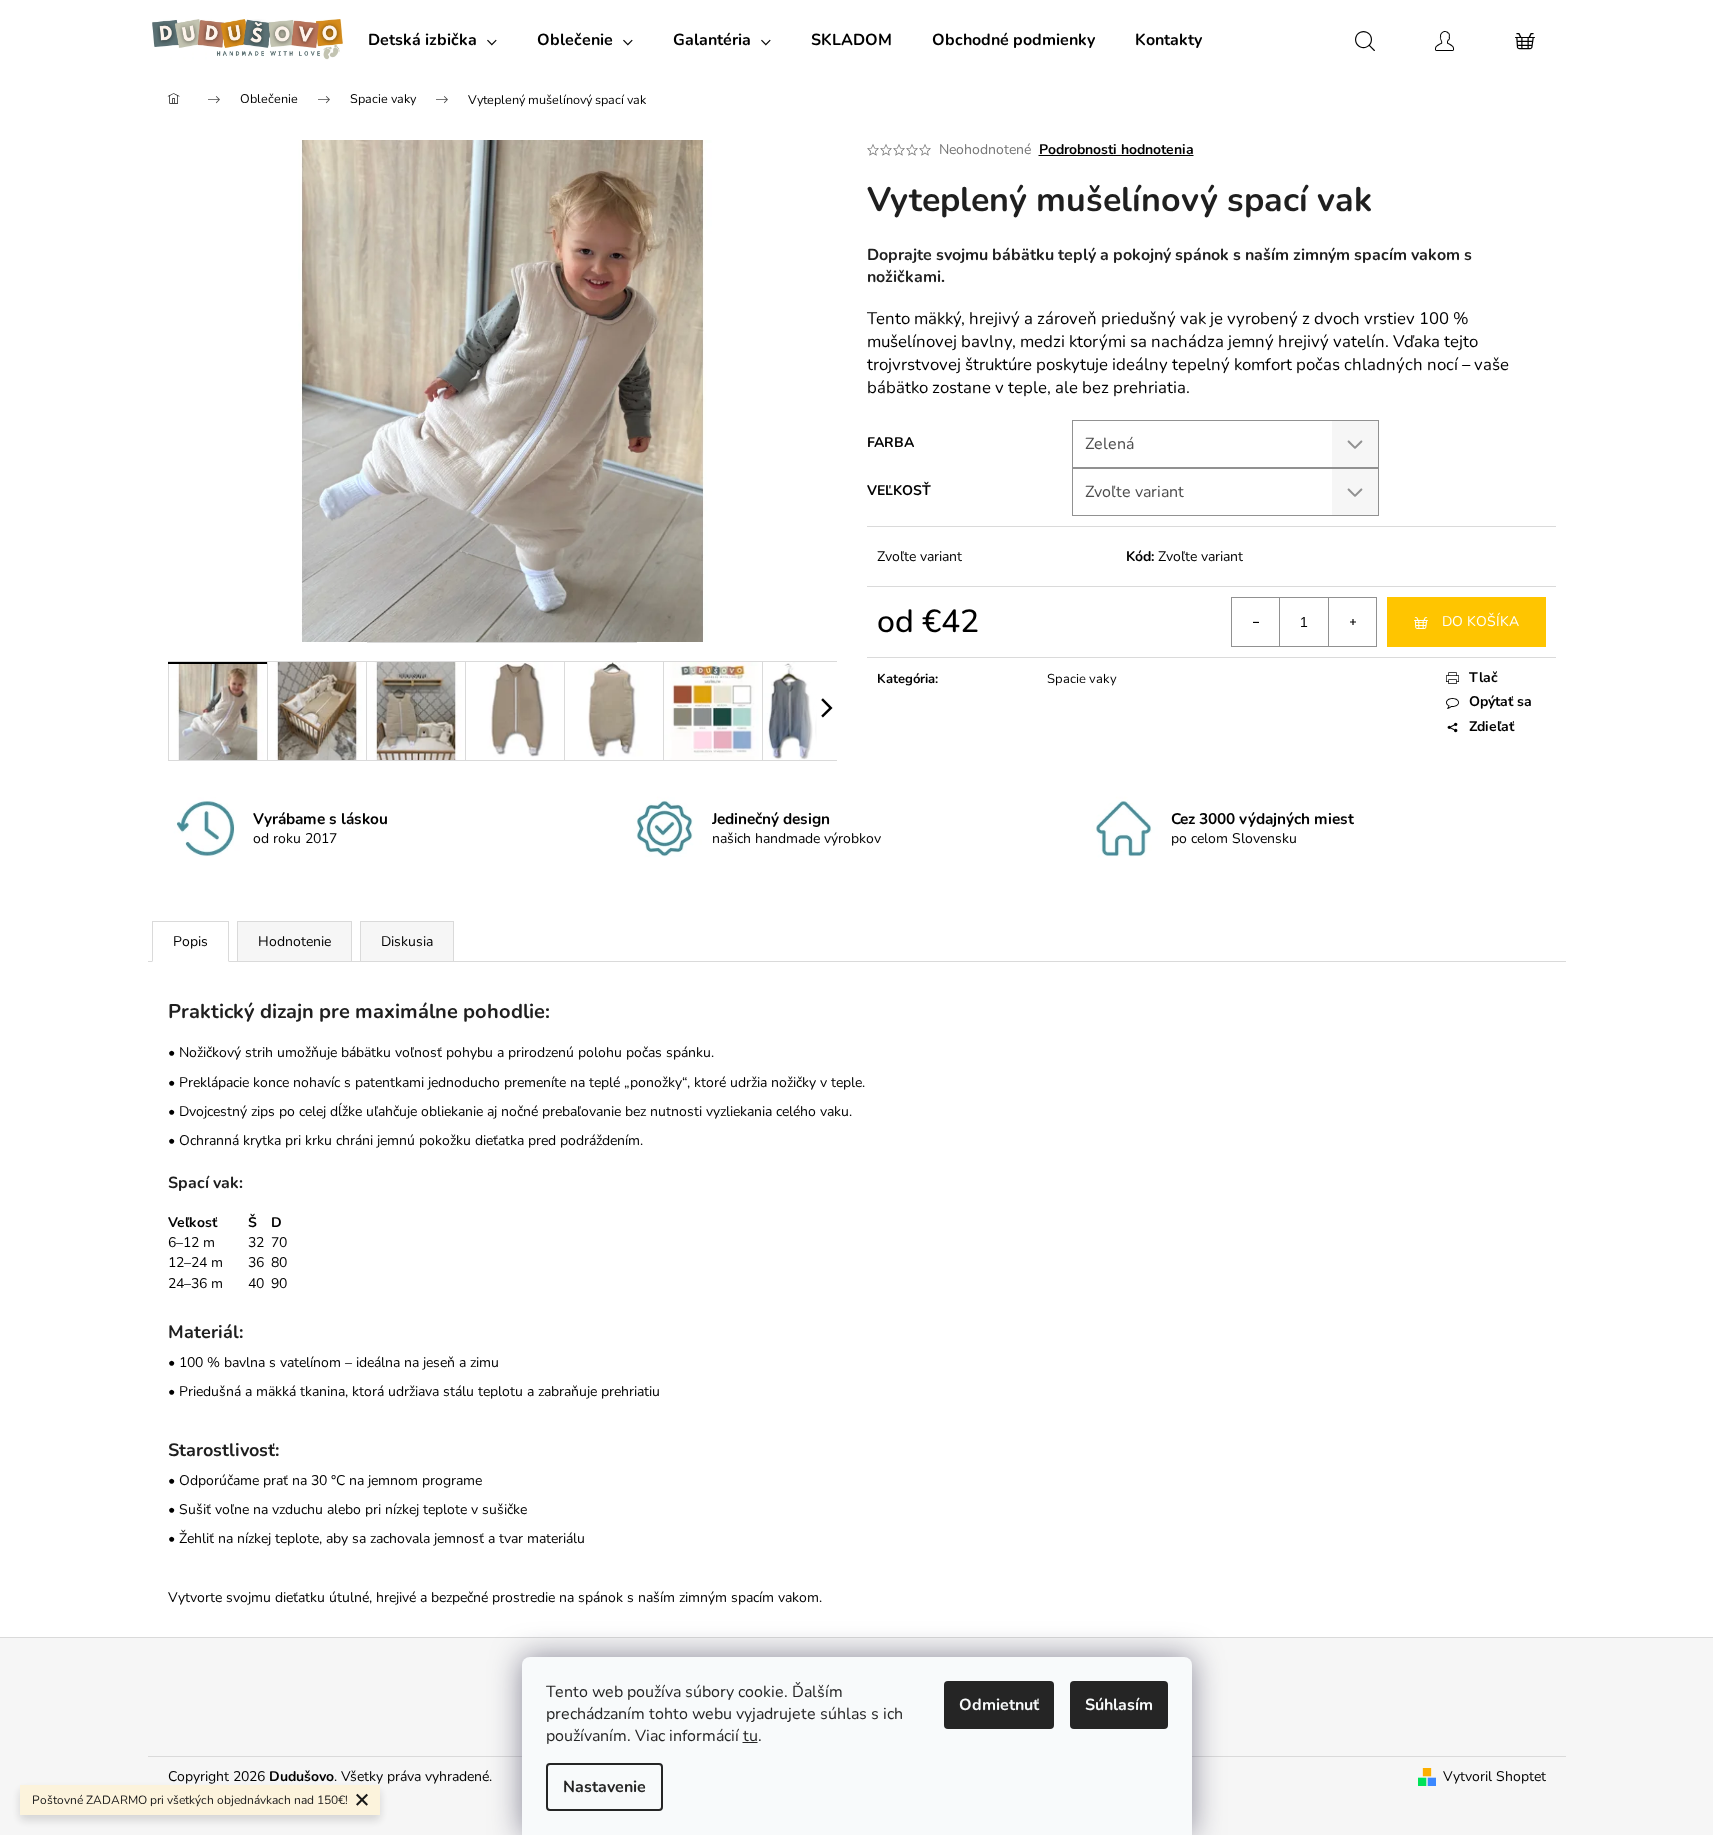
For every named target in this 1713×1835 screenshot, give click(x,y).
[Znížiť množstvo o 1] (1256, 622)
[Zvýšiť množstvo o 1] (1352, 622)
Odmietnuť (999, 1705)
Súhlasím (1119, 1705)
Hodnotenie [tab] (294, 941)
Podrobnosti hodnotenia (1116, 149)
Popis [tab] (190, 941)
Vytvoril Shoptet (1494, 1776)
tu (750, 1736)
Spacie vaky (1082, 679)
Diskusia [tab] (407, 941)
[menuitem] (432, 40)
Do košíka (1480, 621)
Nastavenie (604, 1787)
